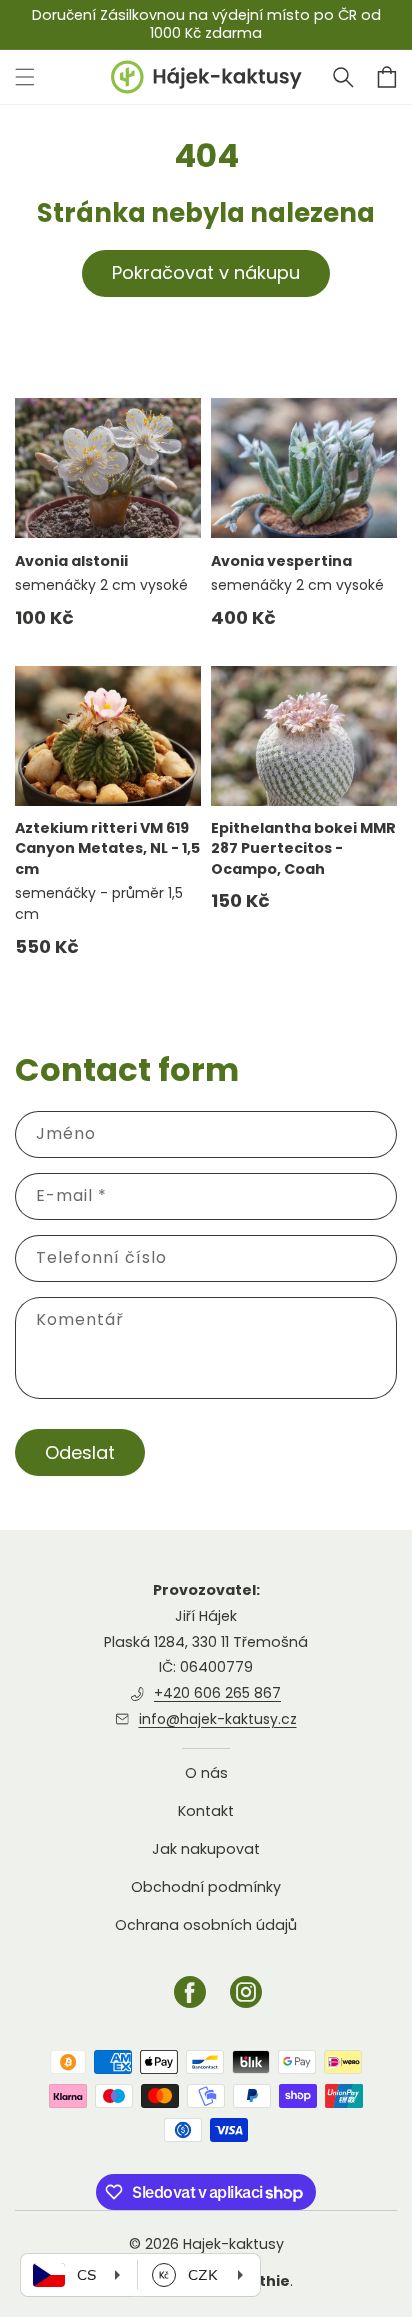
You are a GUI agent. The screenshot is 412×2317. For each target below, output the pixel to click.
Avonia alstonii (71, 561)
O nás (206, 1773)
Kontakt (206, 1811)
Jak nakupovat (206, 1849)
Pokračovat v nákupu (206, 272)
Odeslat (80, 1452)
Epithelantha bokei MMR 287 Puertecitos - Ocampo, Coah (303, 848)
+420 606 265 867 (217, 1693)
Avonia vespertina (281, 561)
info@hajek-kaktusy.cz (218, 1719)
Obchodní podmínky (206, 1887)
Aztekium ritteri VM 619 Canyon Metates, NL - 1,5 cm (107, 848)
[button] (343, 77)
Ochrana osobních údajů (206, 1925)
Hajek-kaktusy (233, 2244)
